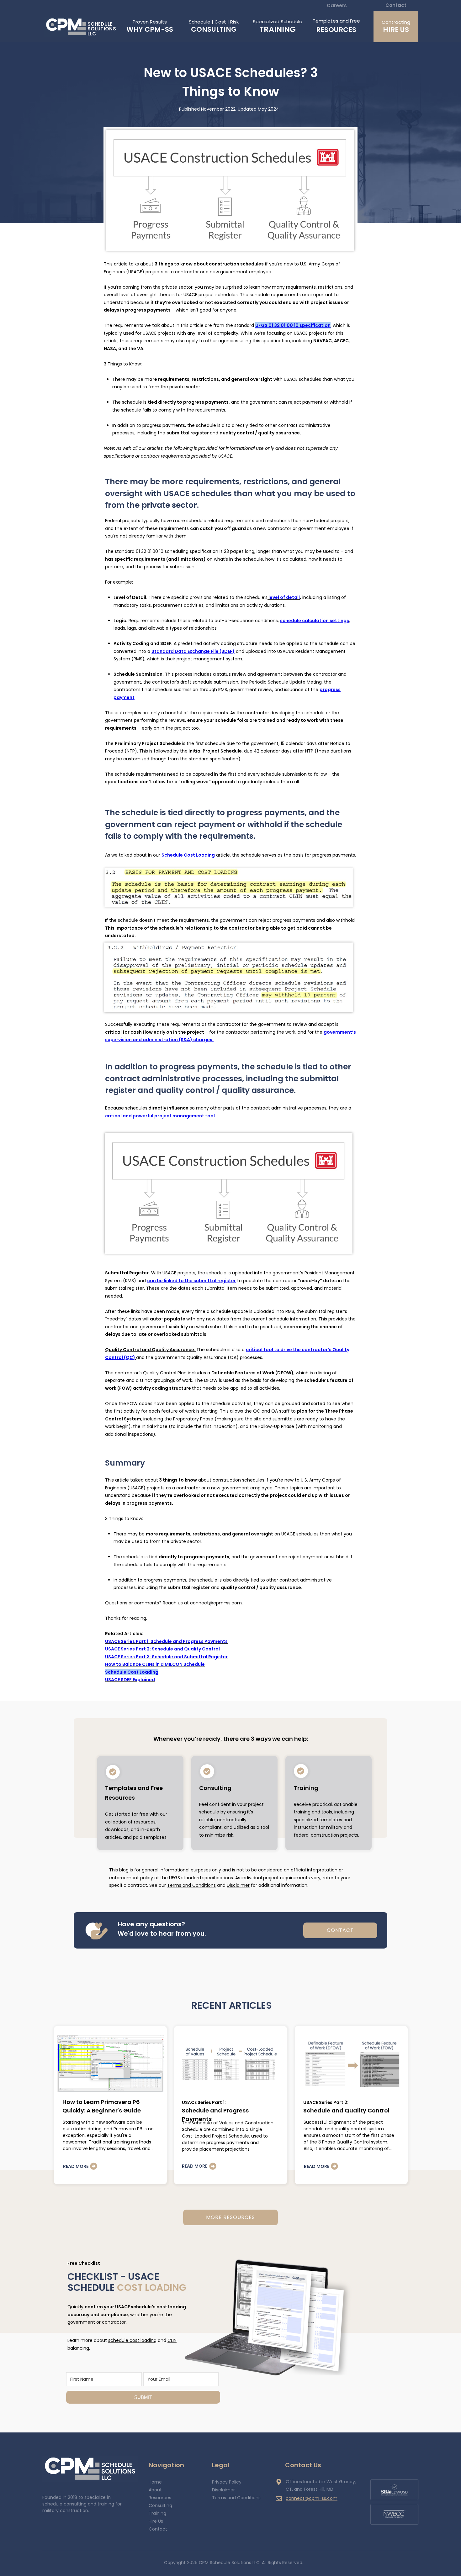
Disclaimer (238, 1885)
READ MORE (76, 2166)
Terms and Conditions (191, 1885)
